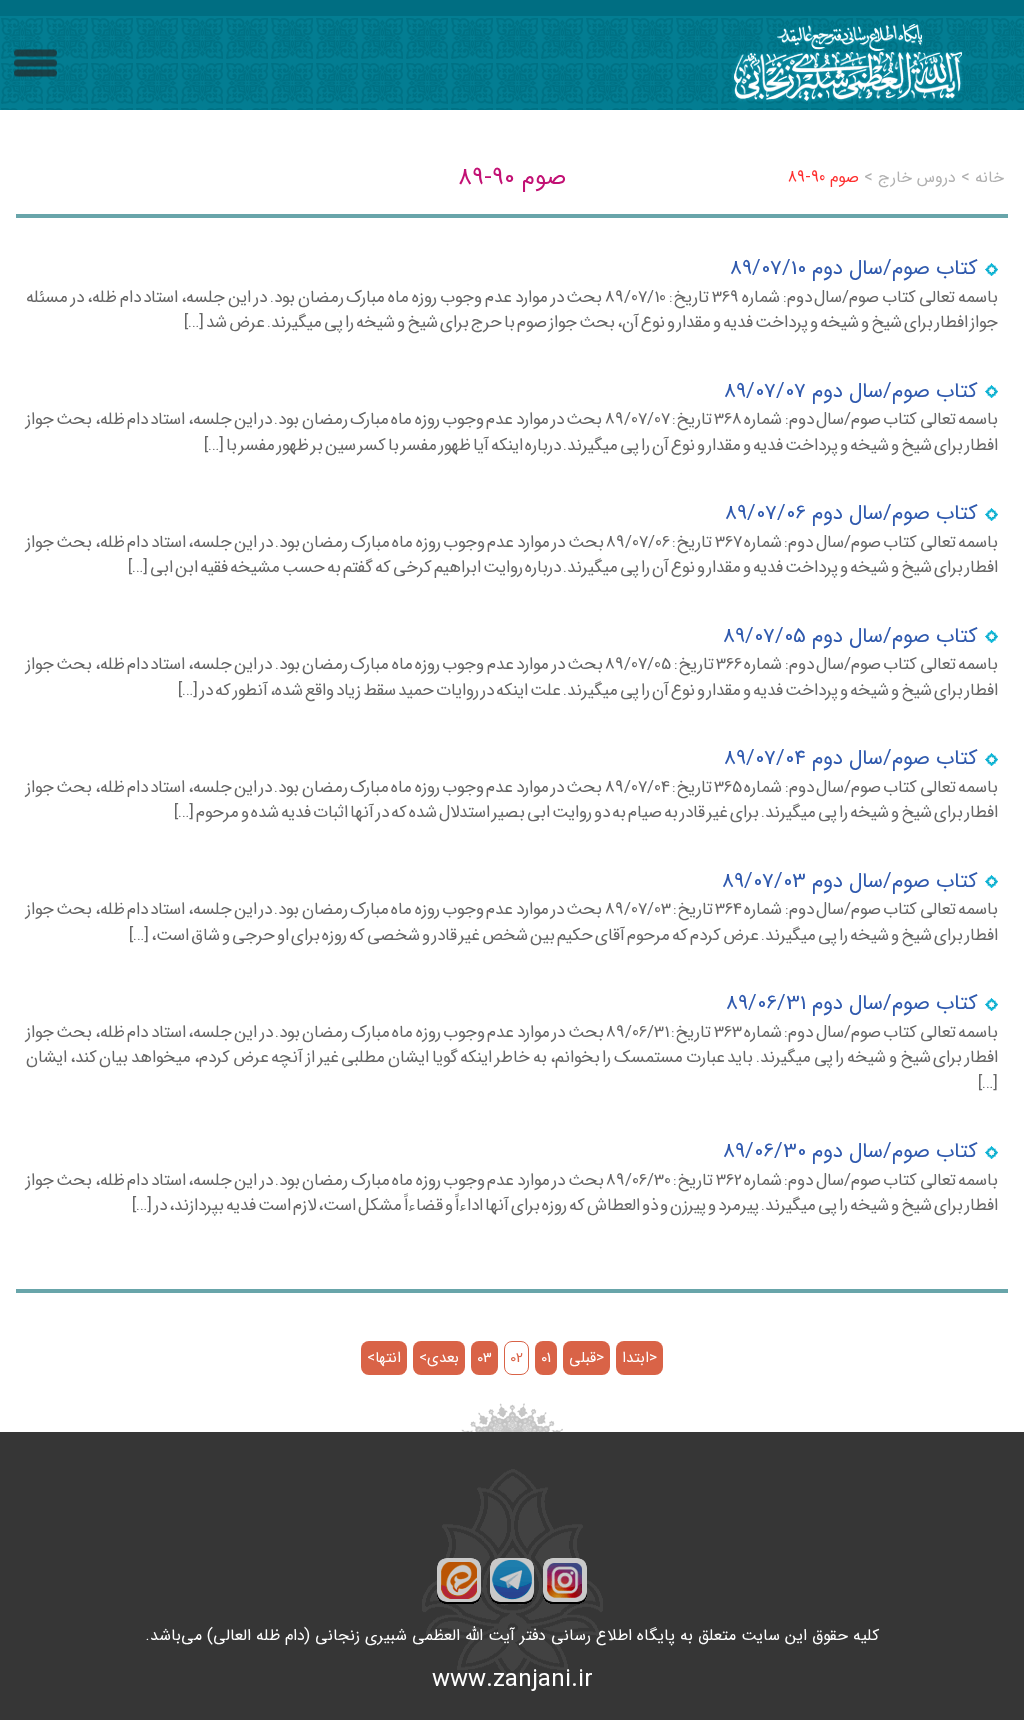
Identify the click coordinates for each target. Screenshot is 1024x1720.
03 (484, 1358)
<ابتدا (639, 1358)
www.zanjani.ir (512, 1680)
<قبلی (586, 1358)
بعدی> (439, 1358)
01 (546, 1358)
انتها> (384, 1358)
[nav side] (35, 63)
